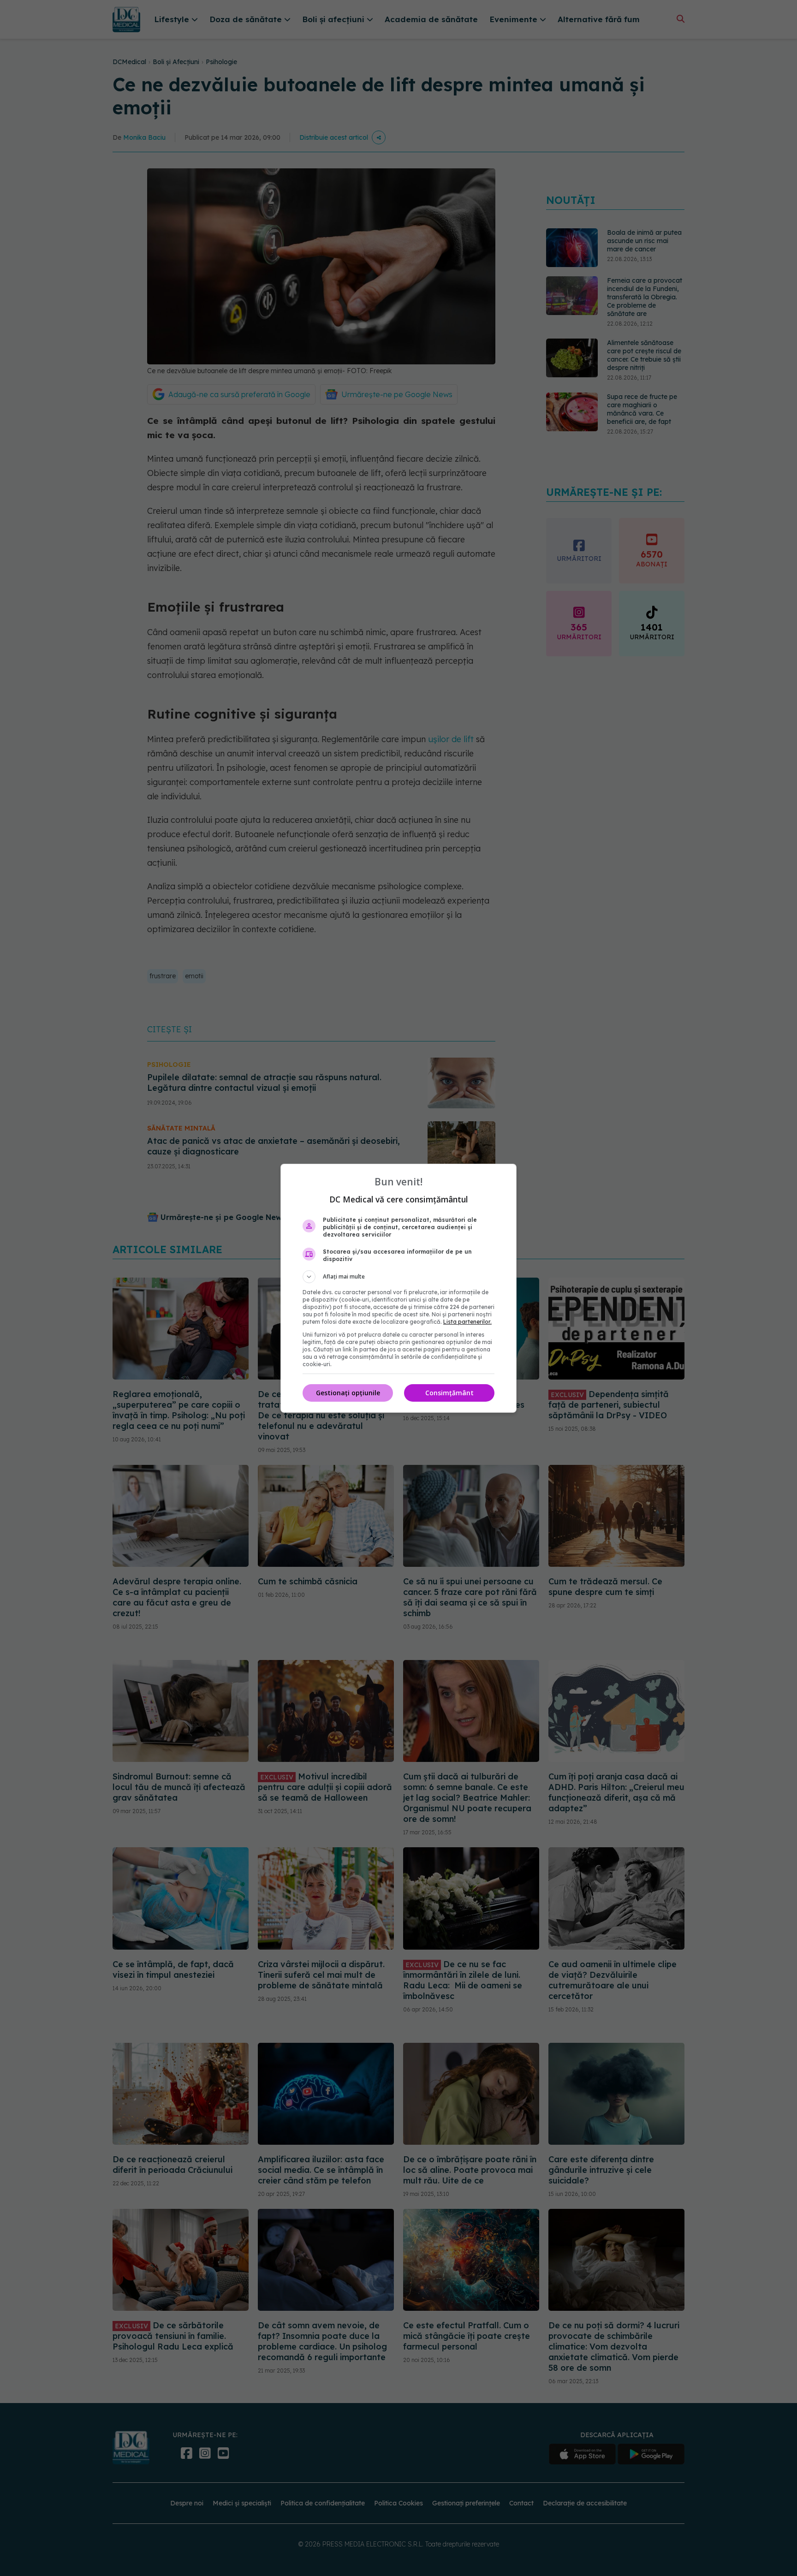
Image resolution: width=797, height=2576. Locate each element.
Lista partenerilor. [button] (467, 1322)
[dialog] (398, 1288)
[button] (398, 1277)
